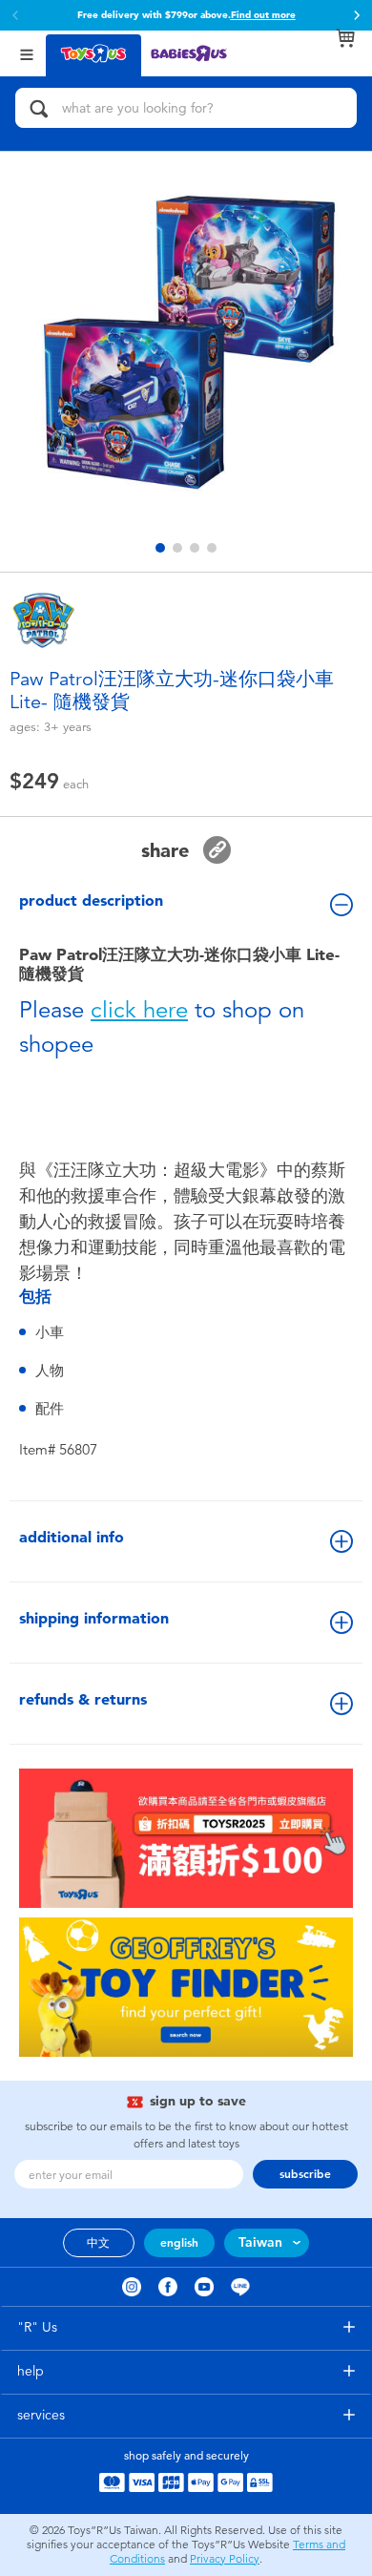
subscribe (305, 2174)
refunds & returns (83, 1699)
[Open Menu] (27, 53)
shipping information (94, 1618)
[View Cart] (345, 38)
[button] (357, 15)
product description (91, 901)
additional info (72, 1537)
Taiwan (260, 2242)
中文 (98, 2243)
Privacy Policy (225, 2559)
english (179, 2243)
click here (139, 1010)
